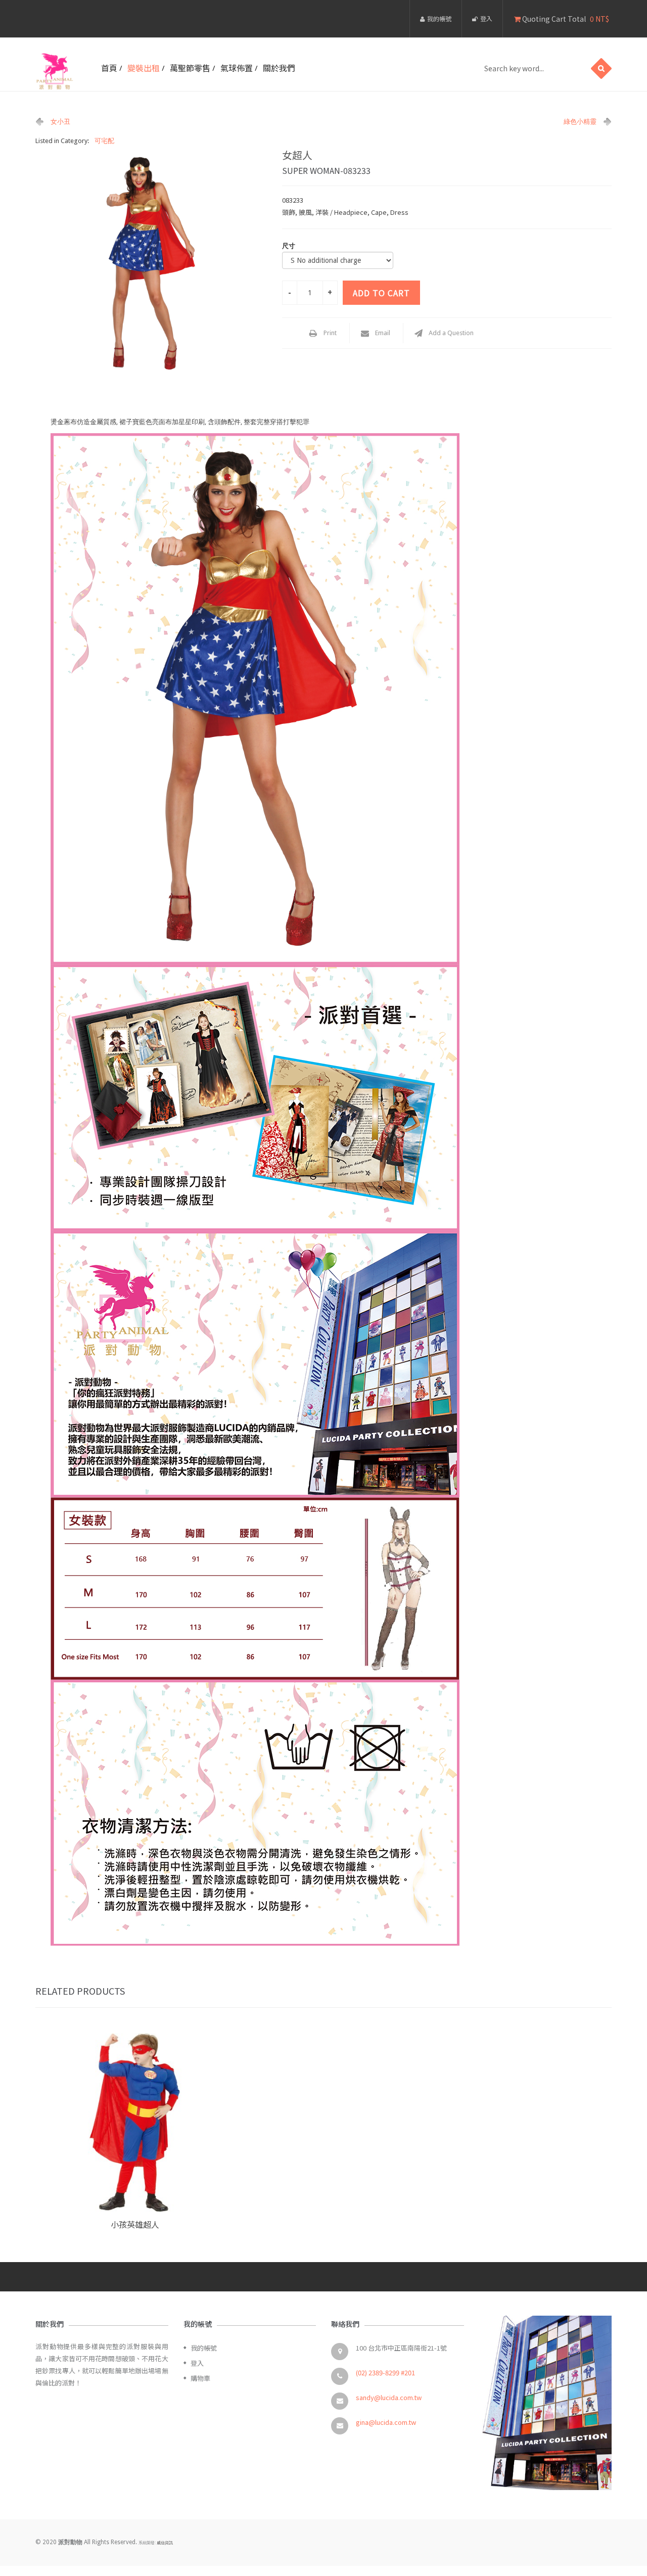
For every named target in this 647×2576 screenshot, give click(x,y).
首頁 (109, 68)
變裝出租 (144, 68)
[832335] (151, 263)
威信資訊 (165, 2543)
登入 (486, 18)
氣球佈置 (237, 68)
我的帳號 (439, 18)
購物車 (200, 2378)
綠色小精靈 (580, 122)
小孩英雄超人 (135, 2224)
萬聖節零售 (190, 68)
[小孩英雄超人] (135, 2122)
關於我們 (279, 68)
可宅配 (104, 141)
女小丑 (60, 122)
